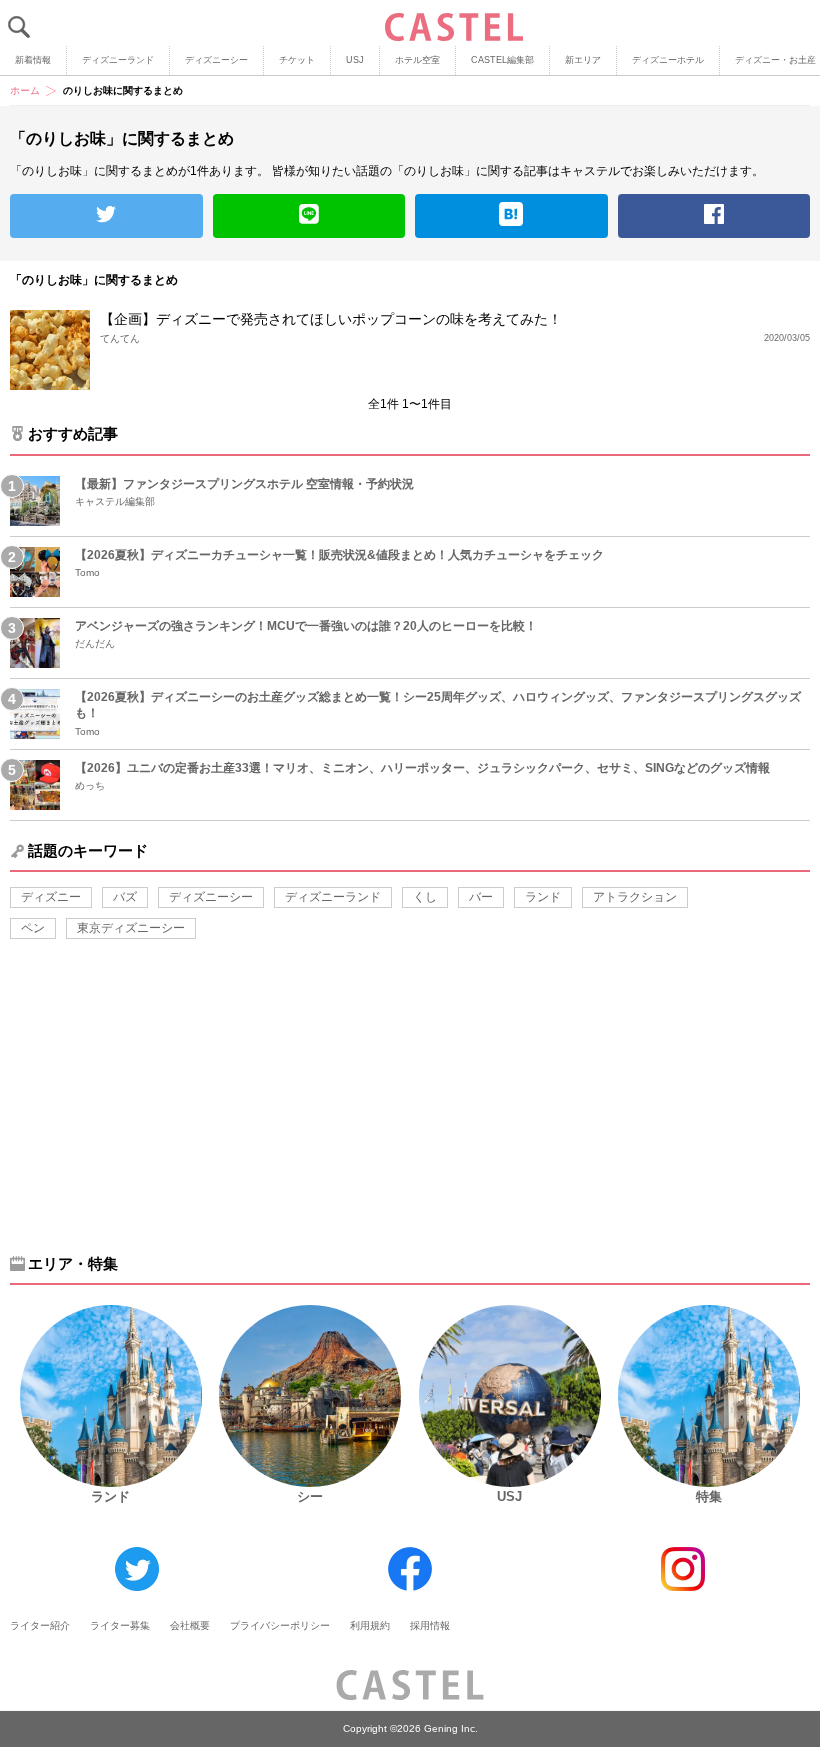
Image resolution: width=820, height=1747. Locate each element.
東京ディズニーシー (131, 928)
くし (425, 897)
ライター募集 (120, 1625)
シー (310, 1496)
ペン (33, 928)
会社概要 (190, 1625)
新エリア (583, 60)
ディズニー (51, 897)
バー (481, 897)
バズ (125, 897)
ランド (543, 897)
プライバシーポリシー (280, 1625)
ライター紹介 (40, 1625)
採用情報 (430, 1625)
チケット (297, 60)
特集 (709, 1496)
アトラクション (635, 897)
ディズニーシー (216, 60)
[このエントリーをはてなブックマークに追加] (511, 216)
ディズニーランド (118, 60)
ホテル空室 (417, 60)
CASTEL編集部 (502, 60)
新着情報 (33, 60)
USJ (355, 60)
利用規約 (370, 1625)
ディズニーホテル (668, 60)
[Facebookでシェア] (714, 216)
